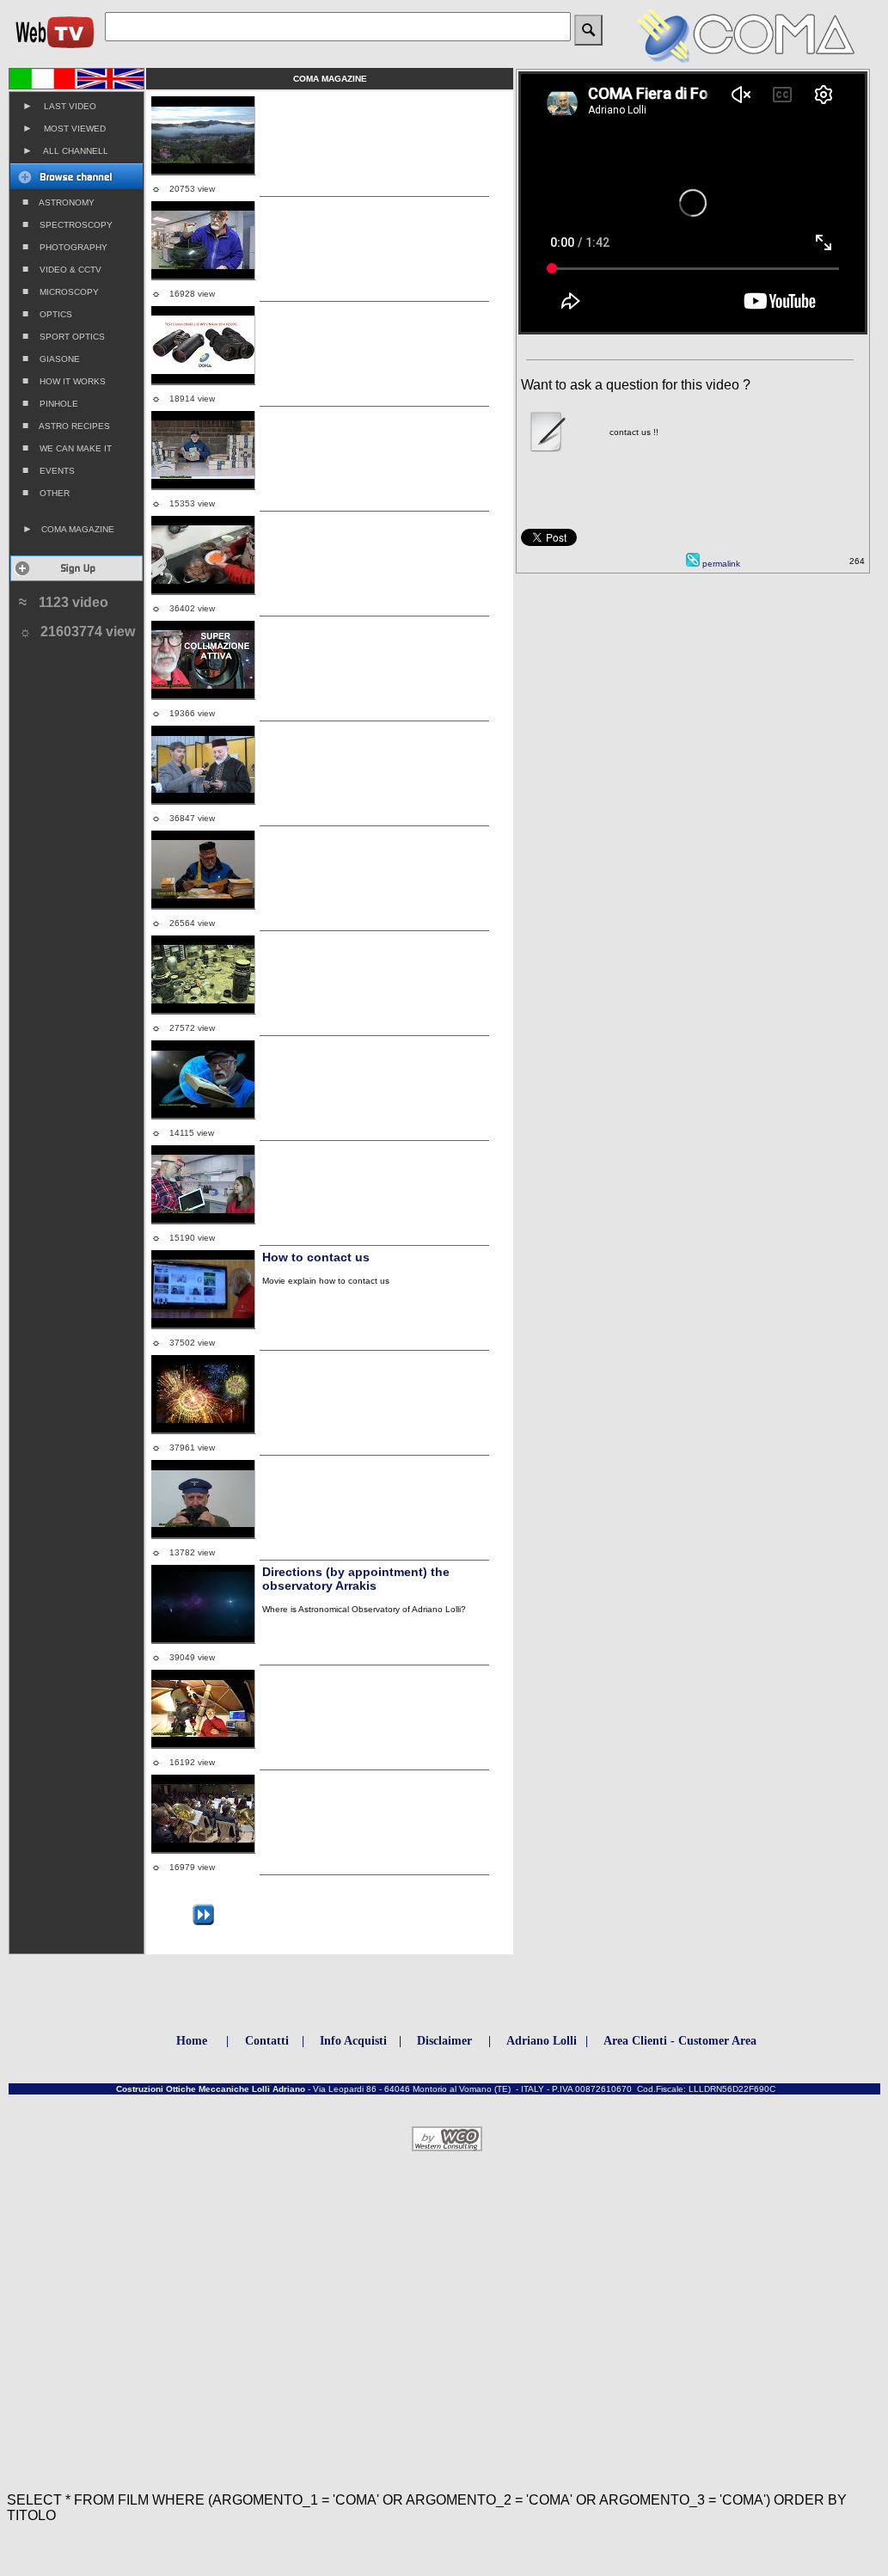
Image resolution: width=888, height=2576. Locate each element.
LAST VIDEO (59, 106)
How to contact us (316, 1257)
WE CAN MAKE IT (67, 448)
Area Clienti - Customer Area (680, 2041)
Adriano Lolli (542, 2041)
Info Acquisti (353, 2041)
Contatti (267, 2041)
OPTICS (47, 314)
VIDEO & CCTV (62, 269)
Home (192, 2041)
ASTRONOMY (58, 202)
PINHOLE (50, 403)
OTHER (46, 493)
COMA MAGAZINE (68, 529)
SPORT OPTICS (64, 336)
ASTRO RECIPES (66, 426)
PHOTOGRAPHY (65, 247)
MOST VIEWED (64, 128)
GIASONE (51, 359)
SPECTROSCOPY (67, 224)
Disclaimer (444, 2041)
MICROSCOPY (61, 291)
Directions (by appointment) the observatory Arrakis (356, 1579)
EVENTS (49, 470)
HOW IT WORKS (64, 381)
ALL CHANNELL (65, 150)
